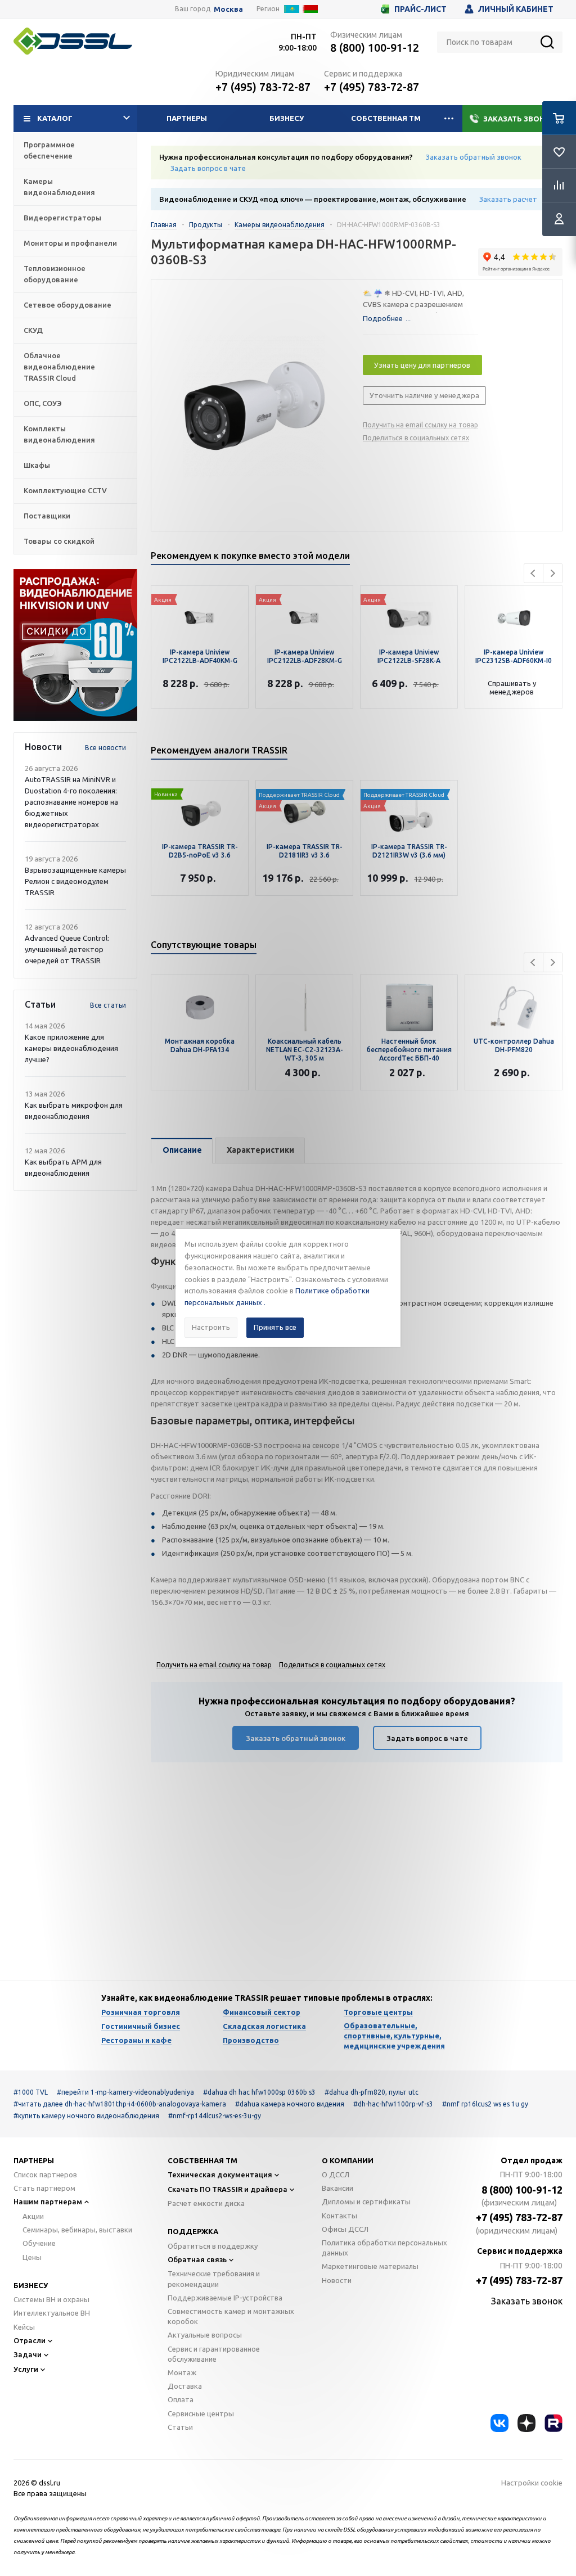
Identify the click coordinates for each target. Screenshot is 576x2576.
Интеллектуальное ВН (52, 2313)
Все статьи (108, 1005)
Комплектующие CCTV (65, 490)
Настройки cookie (532, 2483)
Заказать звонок (519, 119)
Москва (228, 9)
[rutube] (553, 2423)
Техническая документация (220, 2175)
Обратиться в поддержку (213, 2246)
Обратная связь (197, 2259)
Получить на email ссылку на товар (420, 425)
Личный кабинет (516, 9)
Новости (337, 2280)
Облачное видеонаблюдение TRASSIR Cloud (59, 367)
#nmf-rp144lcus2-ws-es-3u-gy (215, 2116)
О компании (348, 2160)
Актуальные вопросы (205, 2335)
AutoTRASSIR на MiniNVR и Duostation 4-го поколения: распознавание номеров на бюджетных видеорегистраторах (71, 802)
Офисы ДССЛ (345, 2229)
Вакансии (337, 2188)
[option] (75, 645)
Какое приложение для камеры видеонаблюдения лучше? (71, 1048)
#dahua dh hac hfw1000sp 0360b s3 (259, 2092)
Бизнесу (287, 118)
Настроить (211, 1327)
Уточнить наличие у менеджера (424, 395)
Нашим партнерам (48, 2201)
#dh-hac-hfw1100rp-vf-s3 (393, 2104)
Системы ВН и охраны (51, 2299)
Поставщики (47, 516)
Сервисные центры (201, 2413)
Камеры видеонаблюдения (59, 187)
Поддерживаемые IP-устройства (225, 2298)
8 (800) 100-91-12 (375, 48)
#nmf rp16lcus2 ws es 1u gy (485, 2104)
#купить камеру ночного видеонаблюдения (86, 2116)
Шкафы (37, 465)
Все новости (105, 748)
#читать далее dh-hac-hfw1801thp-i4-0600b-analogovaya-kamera (120, 2104)
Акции (33, 2216)
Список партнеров (45, 2175)
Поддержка (193, 2231)
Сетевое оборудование (67, 305)
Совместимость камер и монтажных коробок (231, 2316)
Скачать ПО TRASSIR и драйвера (228, 2189)
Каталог (55, 118)
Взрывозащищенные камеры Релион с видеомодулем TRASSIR (75, 881)
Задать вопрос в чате (208, 168)
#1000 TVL (31, 2092)
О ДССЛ (336, 2175)
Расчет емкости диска (206, 2203)
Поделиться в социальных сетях (416, 438)
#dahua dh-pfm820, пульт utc (372, 2092)
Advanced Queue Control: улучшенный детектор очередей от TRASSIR (67, 949)
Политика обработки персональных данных (384, 2248)
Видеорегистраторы (62, 218)
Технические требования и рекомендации (214, 2279)
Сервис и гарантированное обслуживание (214, 2354)
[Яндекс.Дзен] (526, 2423)
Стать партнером (44, 2188)
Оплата (181, 2399)
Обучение (39, 2243)
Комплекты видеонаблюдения (59, 434)
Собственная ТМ (386, 118)
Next (553, 573)
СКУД (33, 330)
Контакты (339, 2216)
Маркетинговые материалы (370, 2266)
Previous (534, 573)
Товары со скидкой (59, 541)
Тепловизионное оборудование (55, 274)
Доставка (185, 2386)
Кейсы (24, 2327)
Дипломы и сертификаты (366, 2201)
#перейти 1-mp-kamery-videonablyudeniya (125, 2092)
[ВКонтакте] (499, 2423)
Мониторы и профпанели (70, 243)
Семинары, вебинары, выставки (77, 2230)
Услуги (26, 2369)
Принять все (275, 1327)
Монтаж (182, 2372)
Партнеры (187, 118)
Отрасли (30, 2340)
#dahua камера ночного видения (290, 2104)
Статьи (180, 2427)
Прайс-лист (420, 9)
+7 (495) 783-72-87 (263, 87)
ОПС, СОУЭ (43, 403)
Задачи (28, 2354)
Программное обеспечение (49, 150)
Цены (32, 2257)
